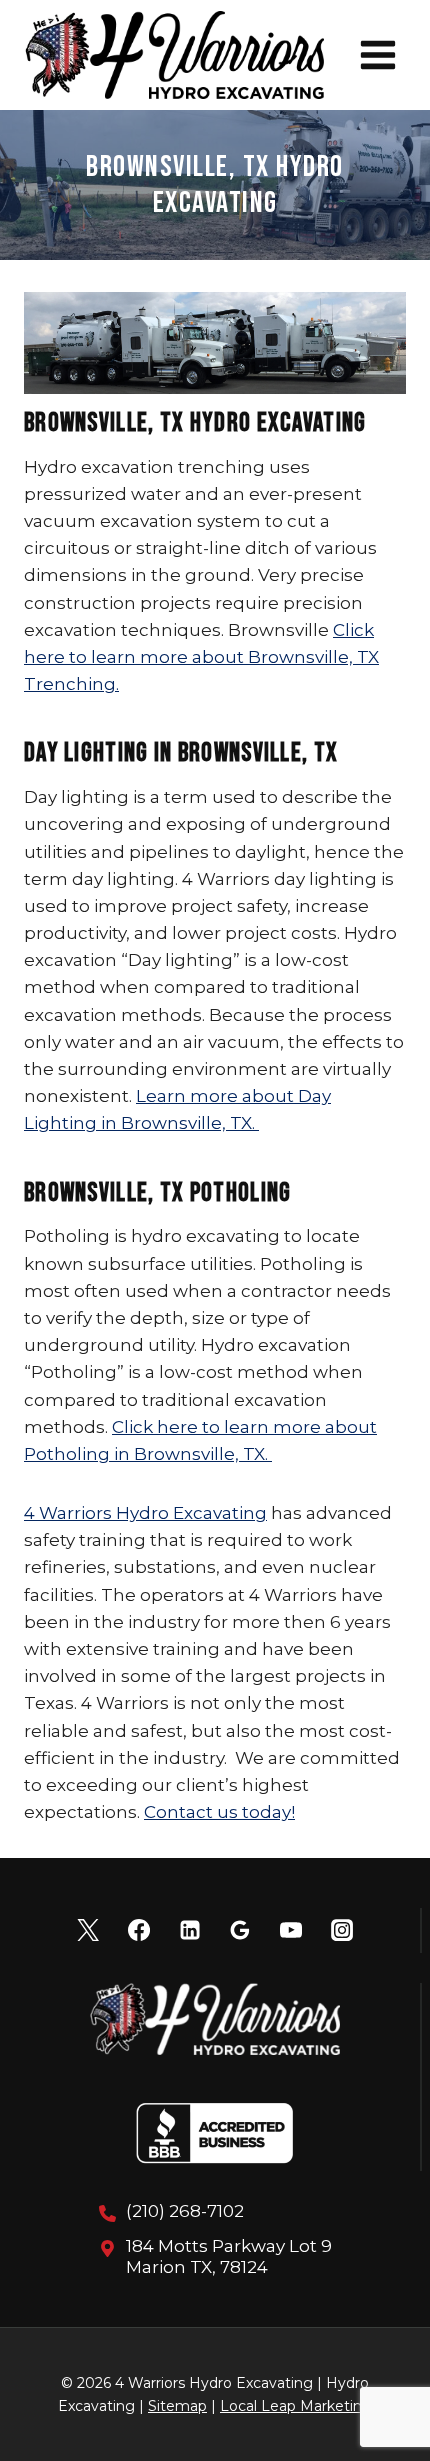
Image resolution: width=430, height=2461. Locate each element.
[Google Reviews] (240, 1930)
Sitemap (177, 2406)
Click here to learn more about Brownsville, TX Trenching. (201, 657)
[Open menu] (377, 54)
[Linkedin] (190, 1930)
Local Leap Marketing (296, 2406)
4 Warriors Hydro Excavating (145, 1513)
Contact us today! (219, 1812)
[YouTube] (291, 1930)
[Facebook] (139, 1930)
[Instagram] (342, 1930)
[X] (88, 1930)
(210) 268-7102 (185, 2211)
